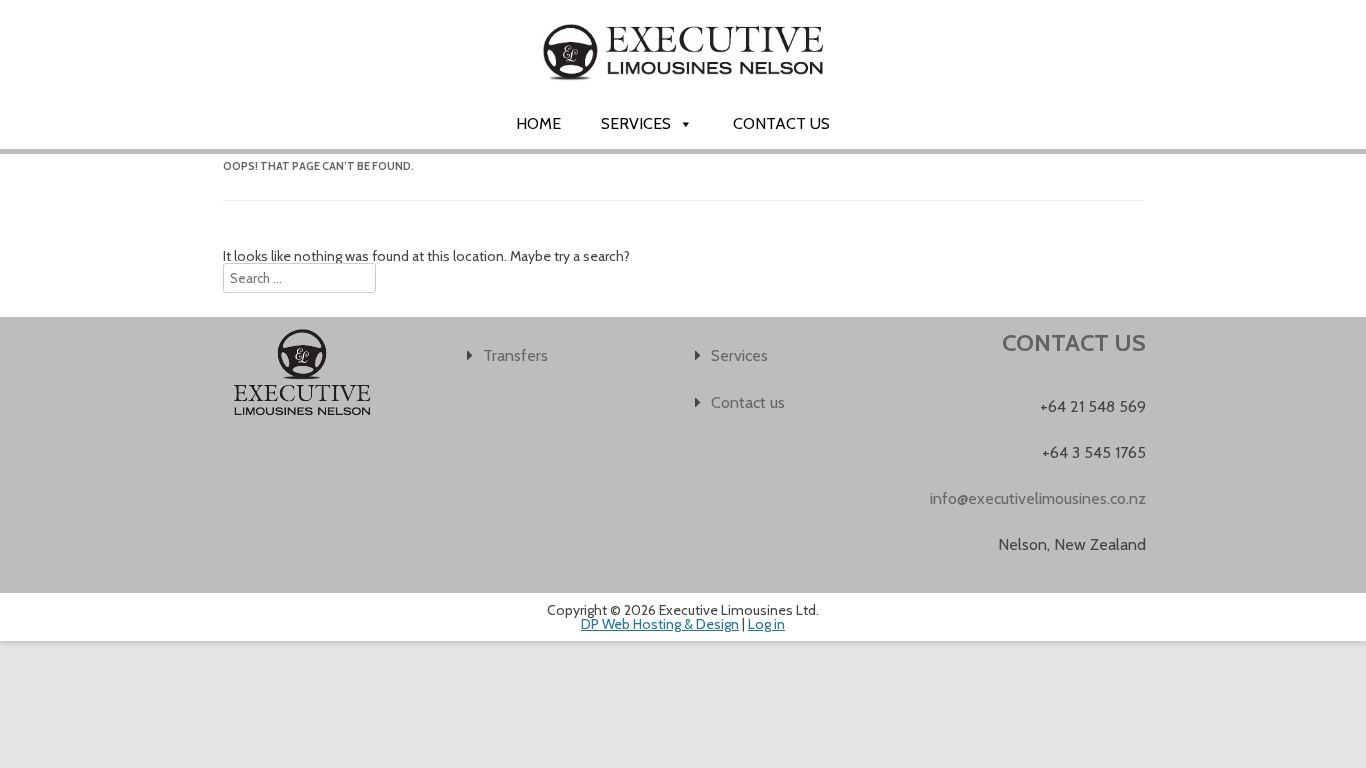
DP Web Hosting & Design (660, 624)
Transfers (515, 355)
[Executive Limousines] (683, 97)
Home (538, 123)
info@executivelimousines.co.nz (1038, 498)
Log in (766, 624)
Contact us (781, 123)
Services (636, 123)
